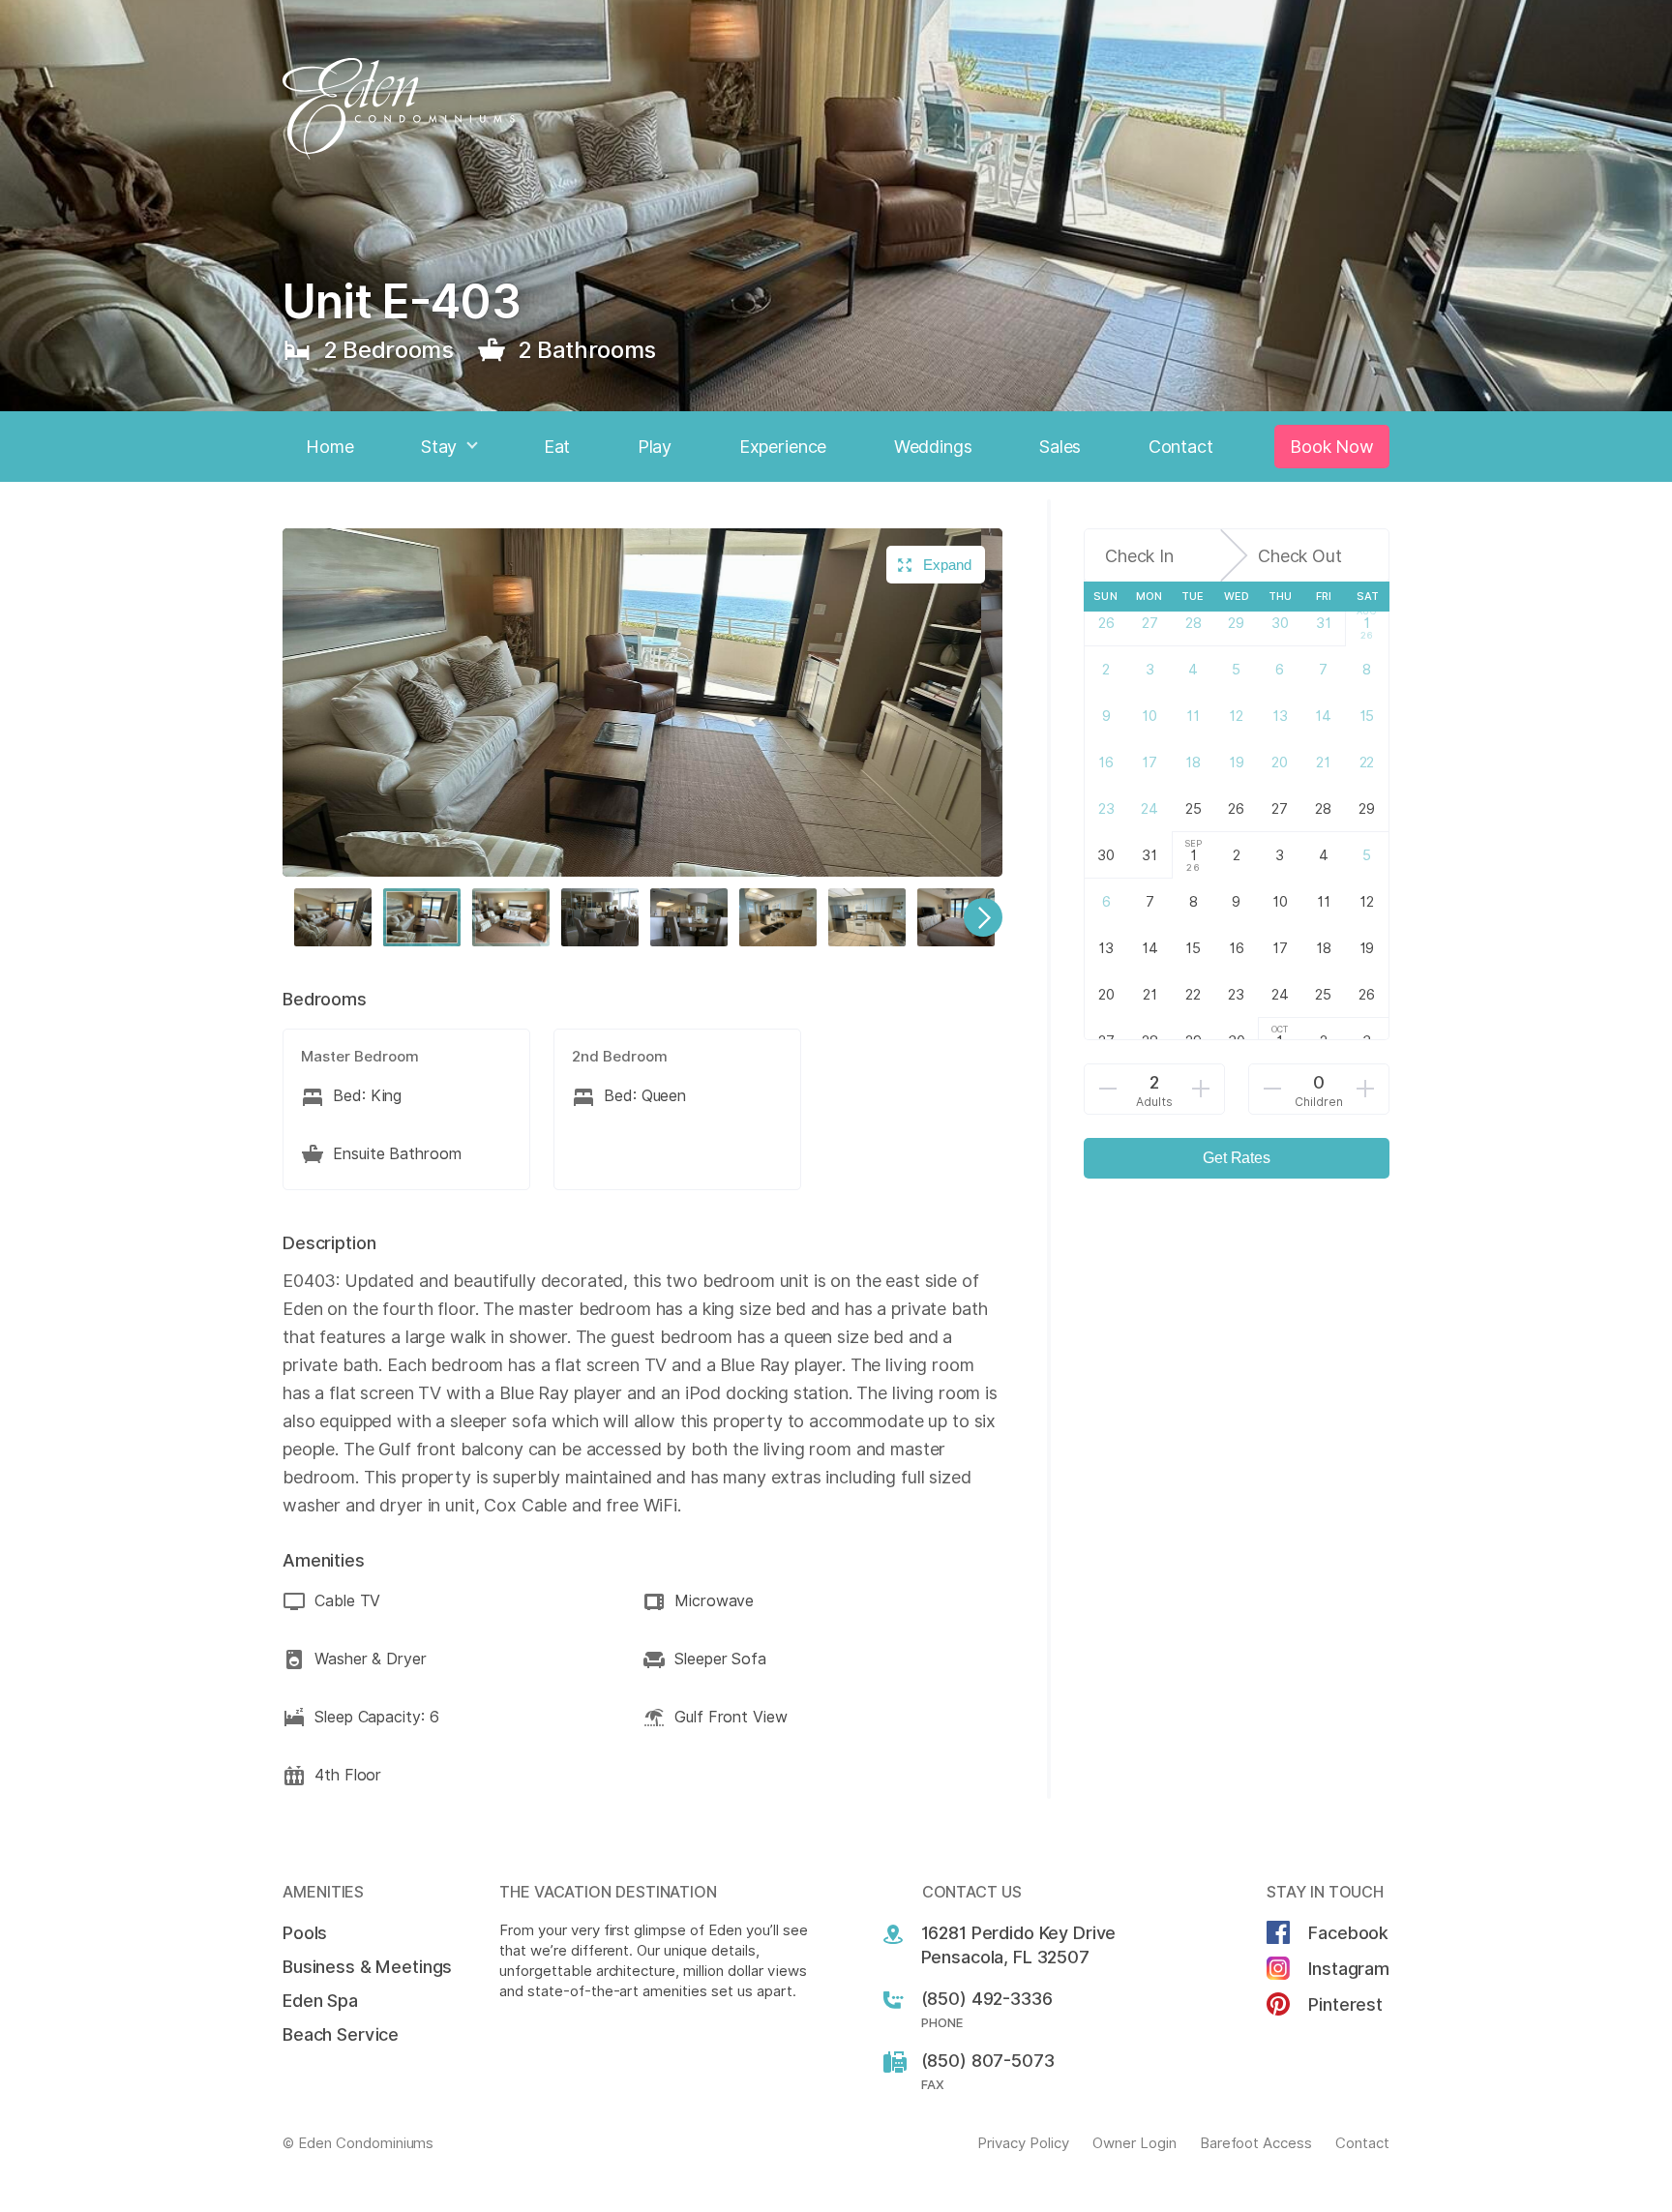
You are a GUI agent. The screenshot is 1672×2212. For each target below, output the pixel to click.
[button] (333, 917)
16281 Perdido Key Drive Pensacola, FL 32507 (1019, 1945)
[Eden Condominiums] (836, 109)
